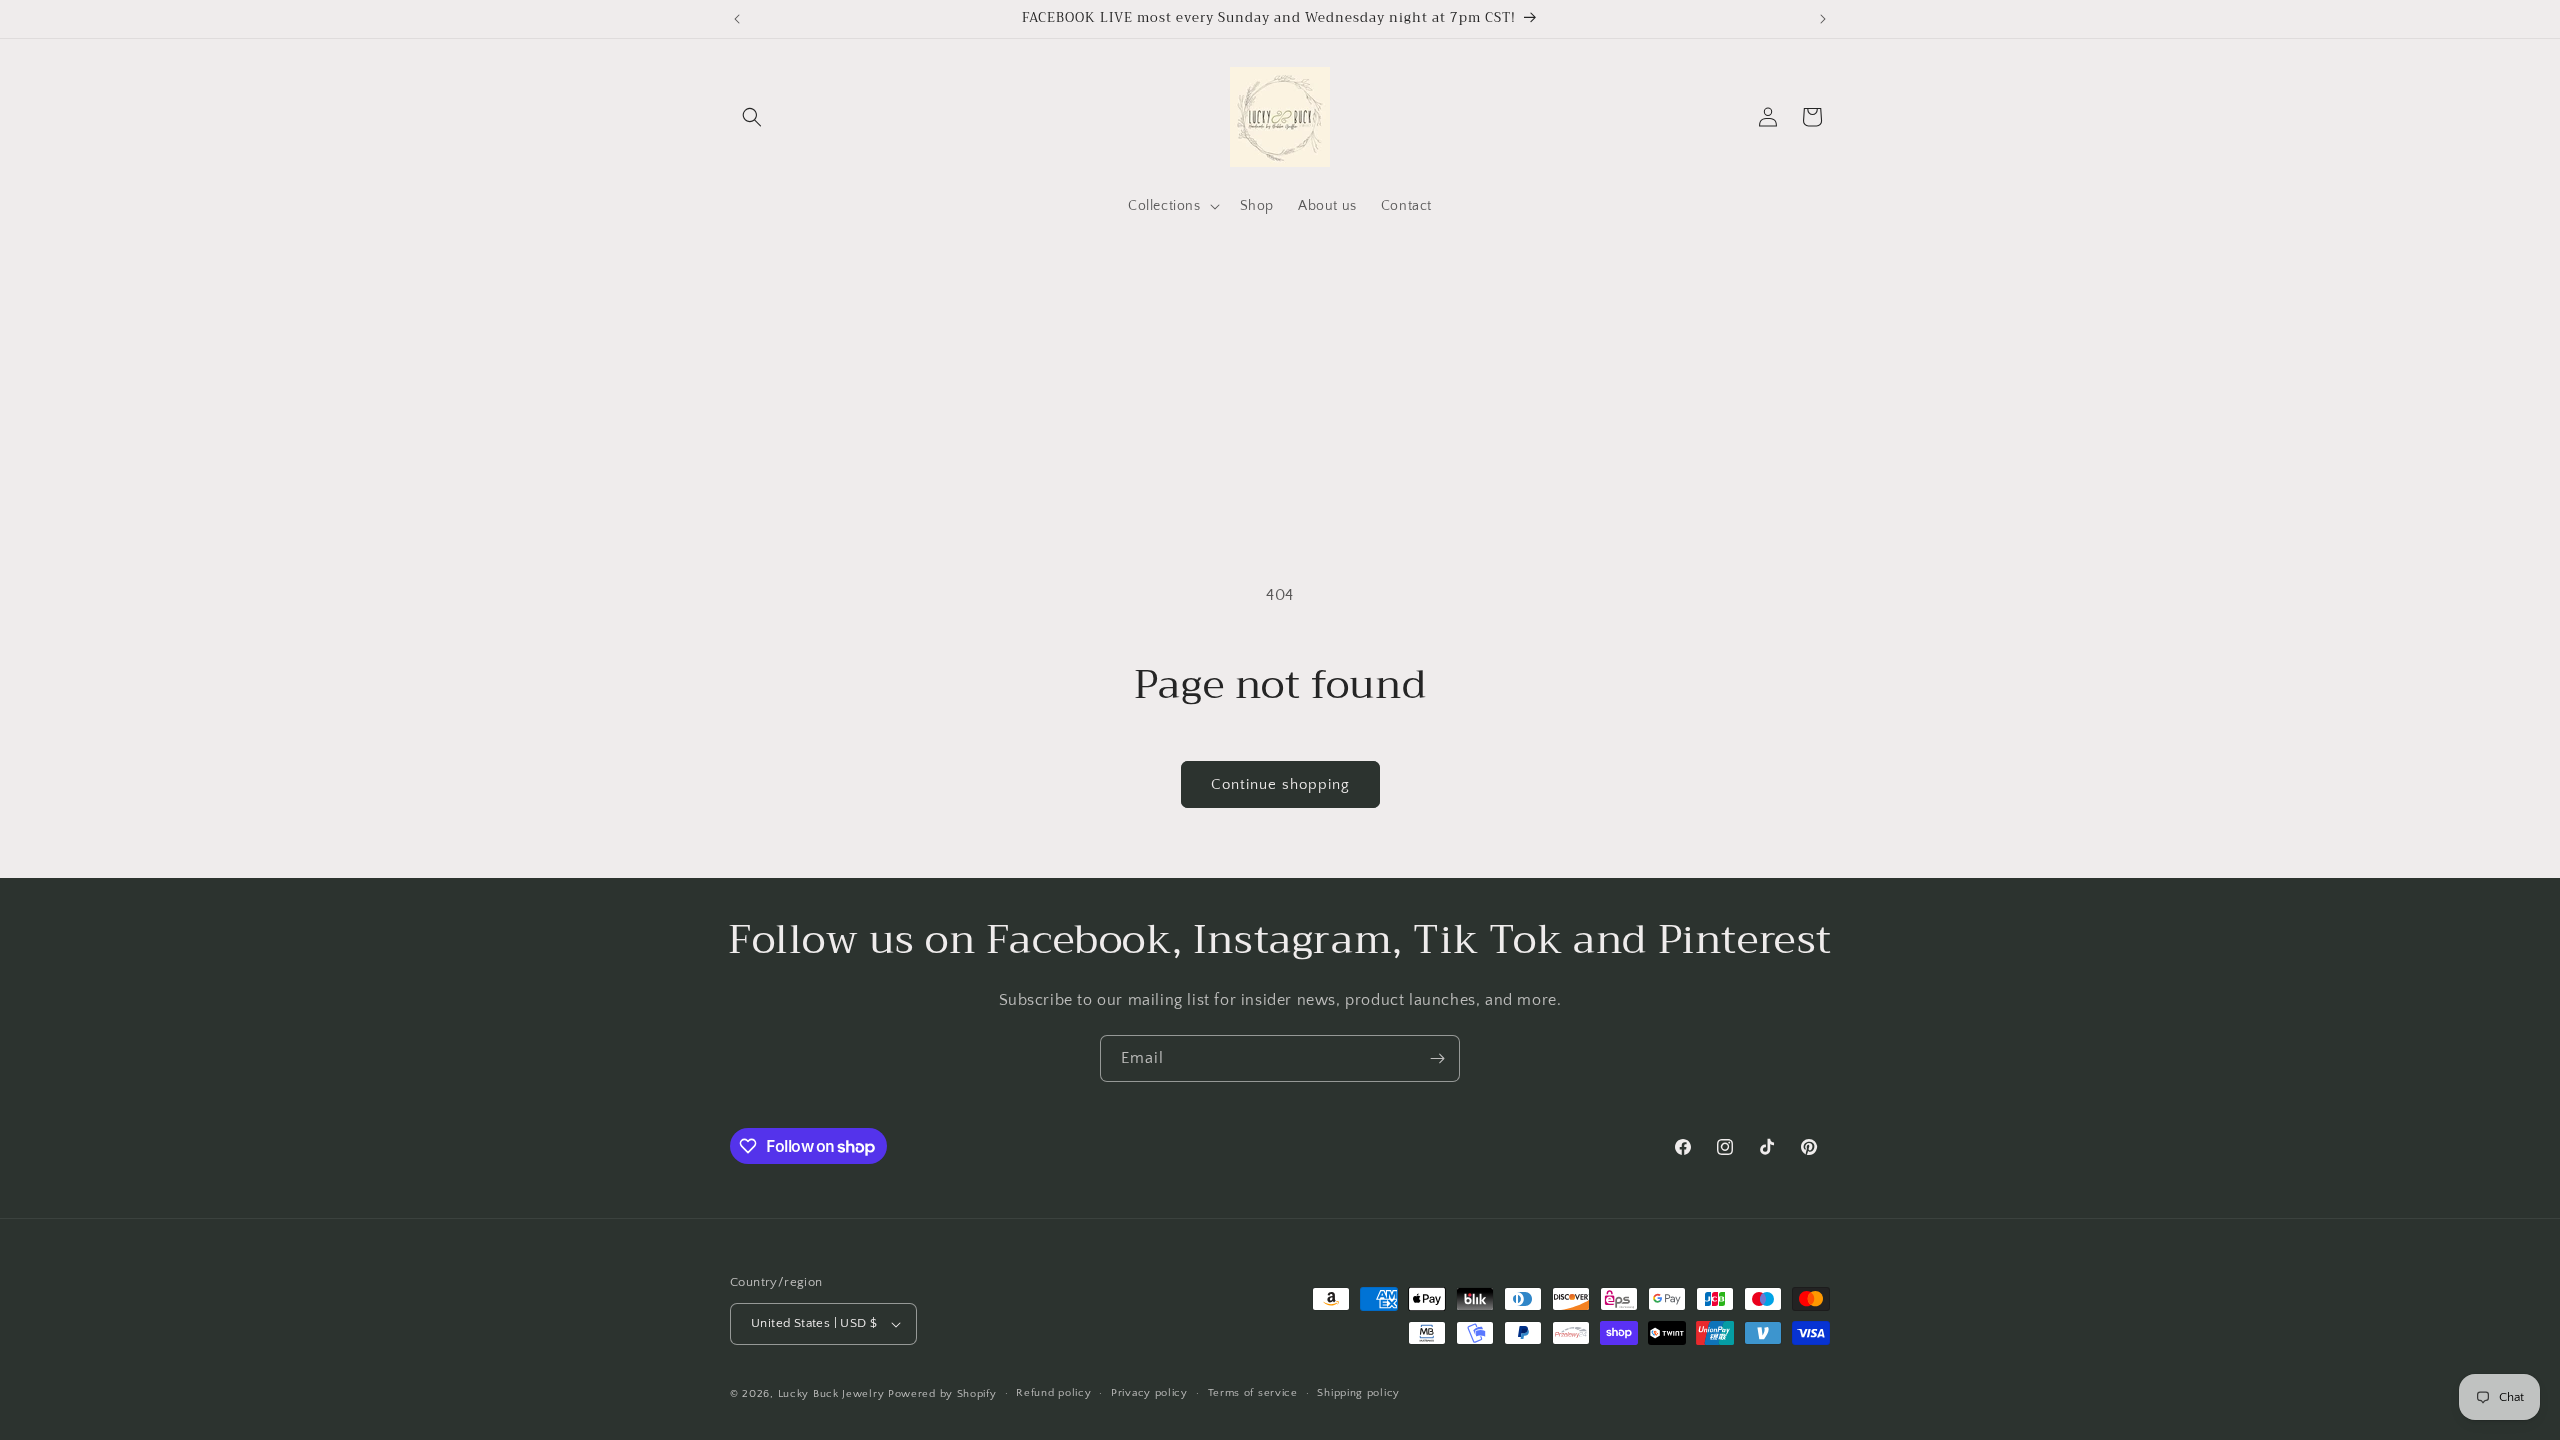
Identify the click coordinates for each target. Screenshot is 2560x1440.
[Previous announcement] (737, 19)
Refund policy (1053, 1393)
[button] (752, 117)
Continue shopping (1280, 784)
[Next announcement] (1823, 19)
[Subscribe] (1437, 1058)
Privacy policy (1149, 1393)
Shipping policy (1358, 1393)
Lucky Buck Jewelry (831, 1394)
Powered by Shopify (942, 1394)
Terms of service (1253, 1393)
